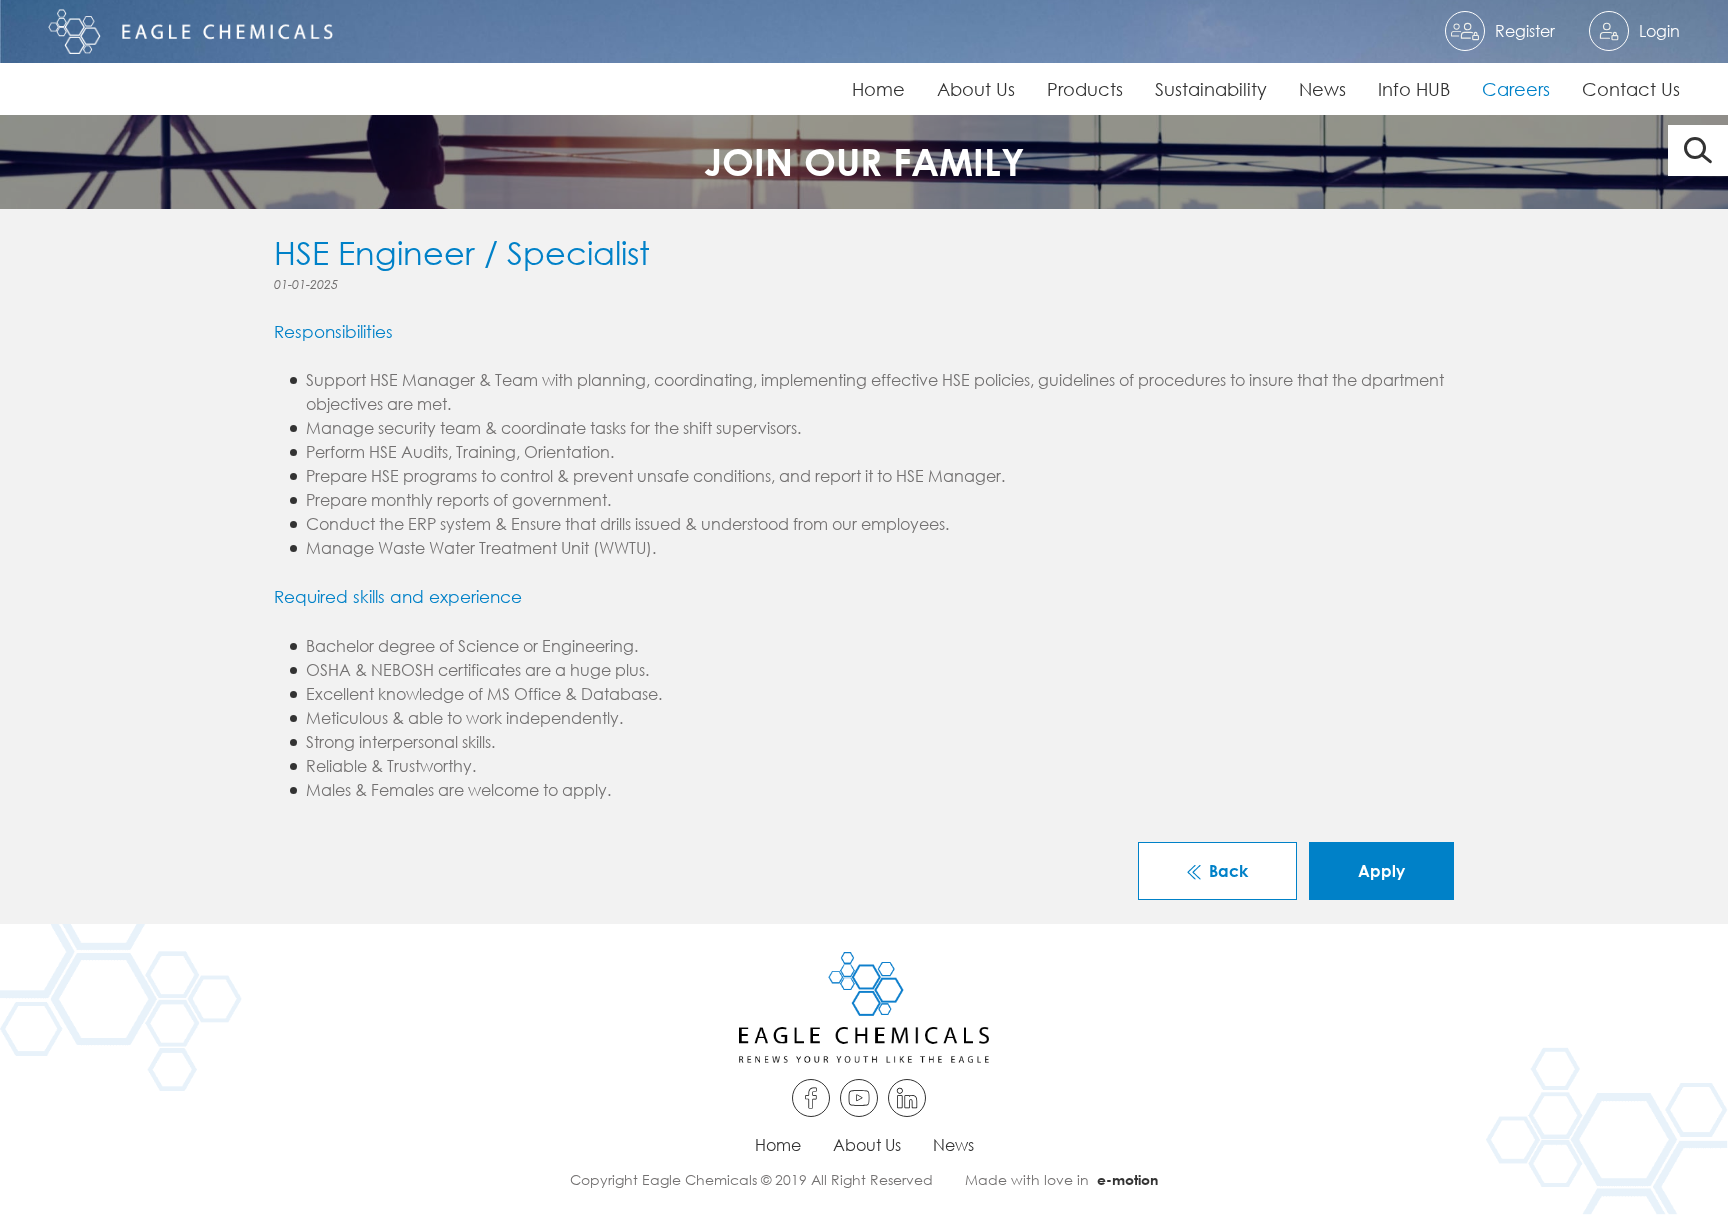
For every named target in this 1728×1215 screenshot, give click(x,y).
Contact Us (1631, 89)
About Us (976, 89)
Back (1228, 870)
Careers (1516, 89)
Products (1085, 89)
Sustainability (1211, 89)
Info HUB (1414, 89)
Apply (1381, 870)
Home (878, 89)
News (1322, 89)
